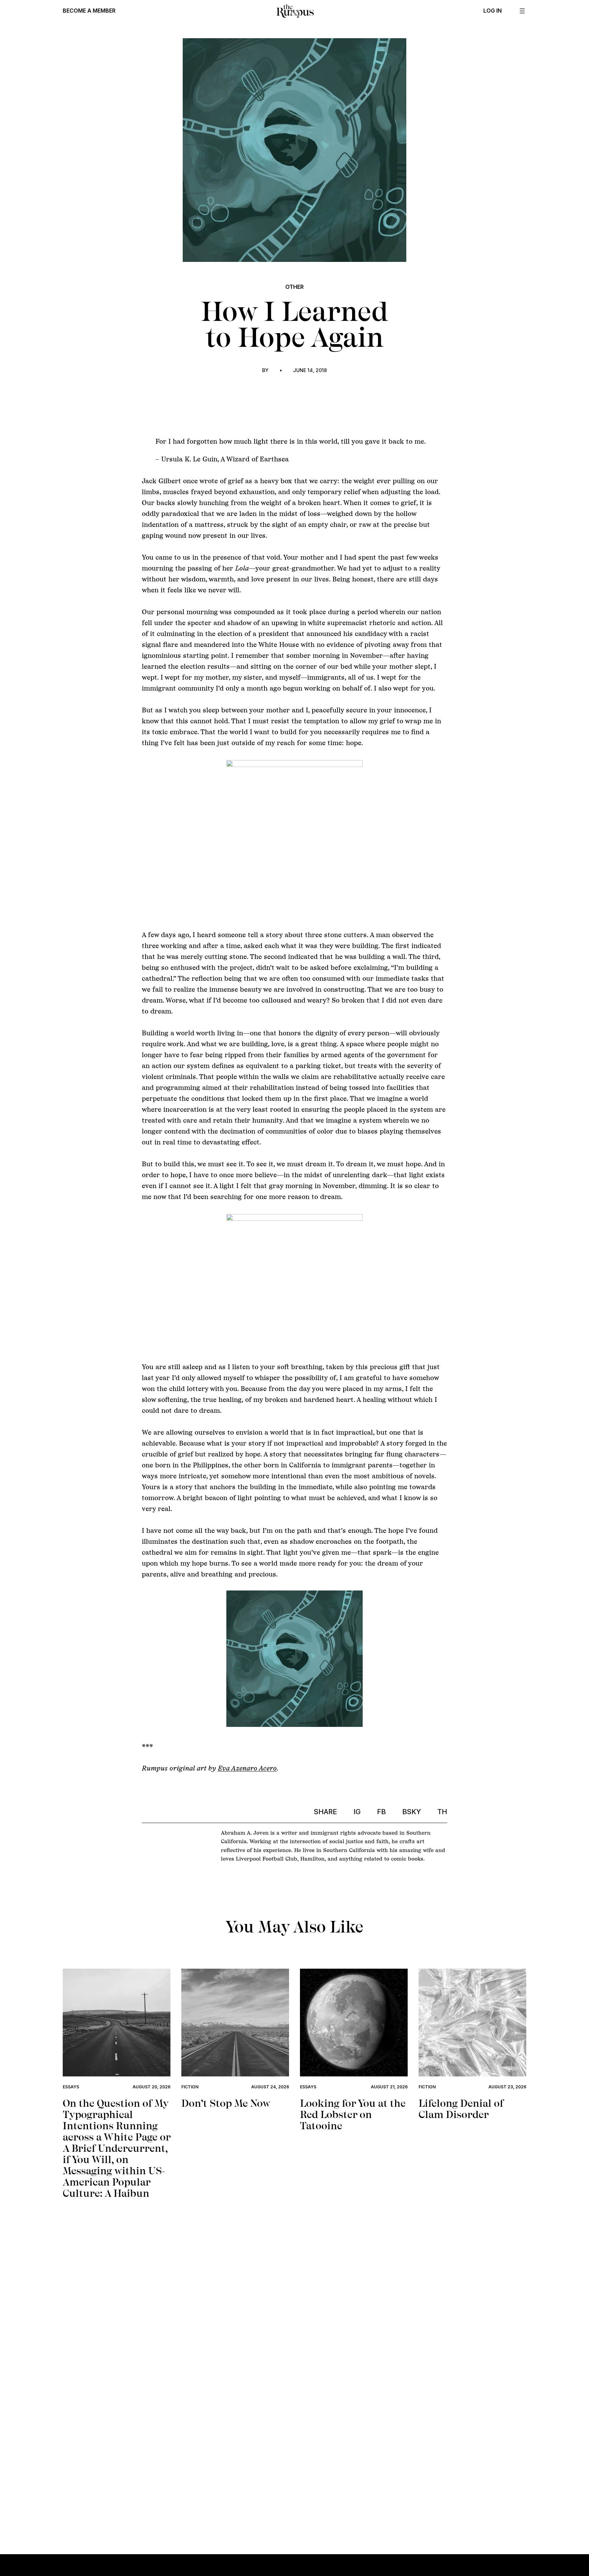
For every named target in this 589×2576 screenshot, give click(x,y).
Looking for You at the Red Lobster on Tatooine (353, 2114)
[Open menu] (522, 11)
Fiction (190, 2087)
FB (381, 1812)
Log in (493, 11)
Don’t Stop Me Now (226, 2103)
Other (294, 287)
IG (357, 1812)
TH (442, 1812)
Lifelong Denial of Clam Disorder (461, 2109)
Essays (71, 2087)
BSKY (412, 1812)
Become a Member (89, 11)
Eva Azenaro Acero (247, 1768)
